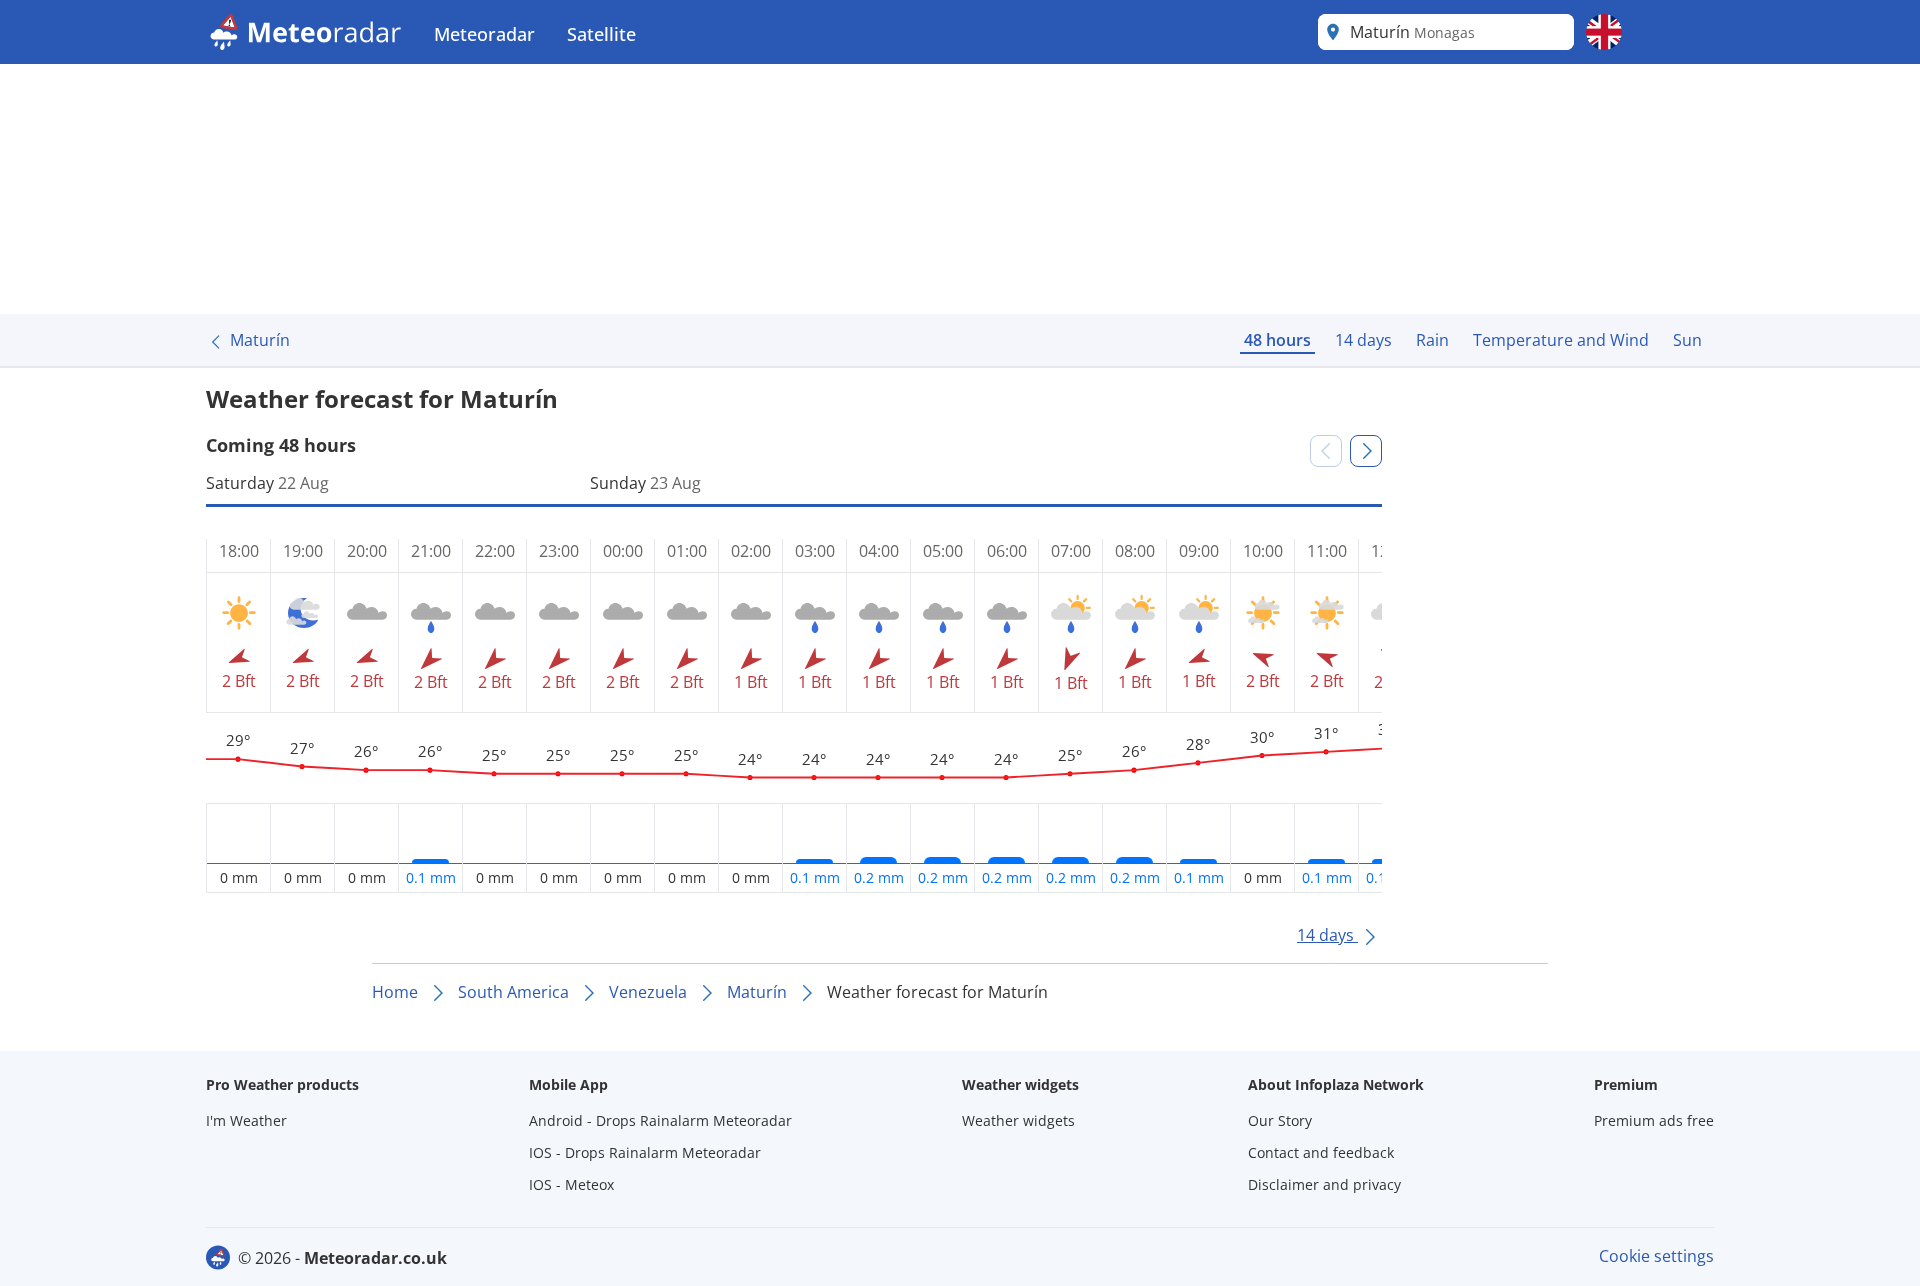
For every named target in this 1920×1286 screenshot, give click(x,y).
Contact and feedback (1321, 1152)
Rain (1432, 340)
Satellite (601, 34)
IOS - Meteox (571, 1184)
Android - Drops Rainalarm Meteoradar (660, 1120)
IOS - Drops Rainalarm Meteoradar (645, 1152)
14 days (1363, 340)
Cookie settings (1656, 1256)
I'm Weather (246, 1120)
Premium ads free (1654, 1120)
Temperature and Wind (1561, 340)
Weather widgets (1018, 1120)
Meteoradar (484, 34)
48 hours (1277, 340)
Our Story (1280, 1120)
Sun (1687, 340)
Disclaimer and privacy (1324, 1184)
